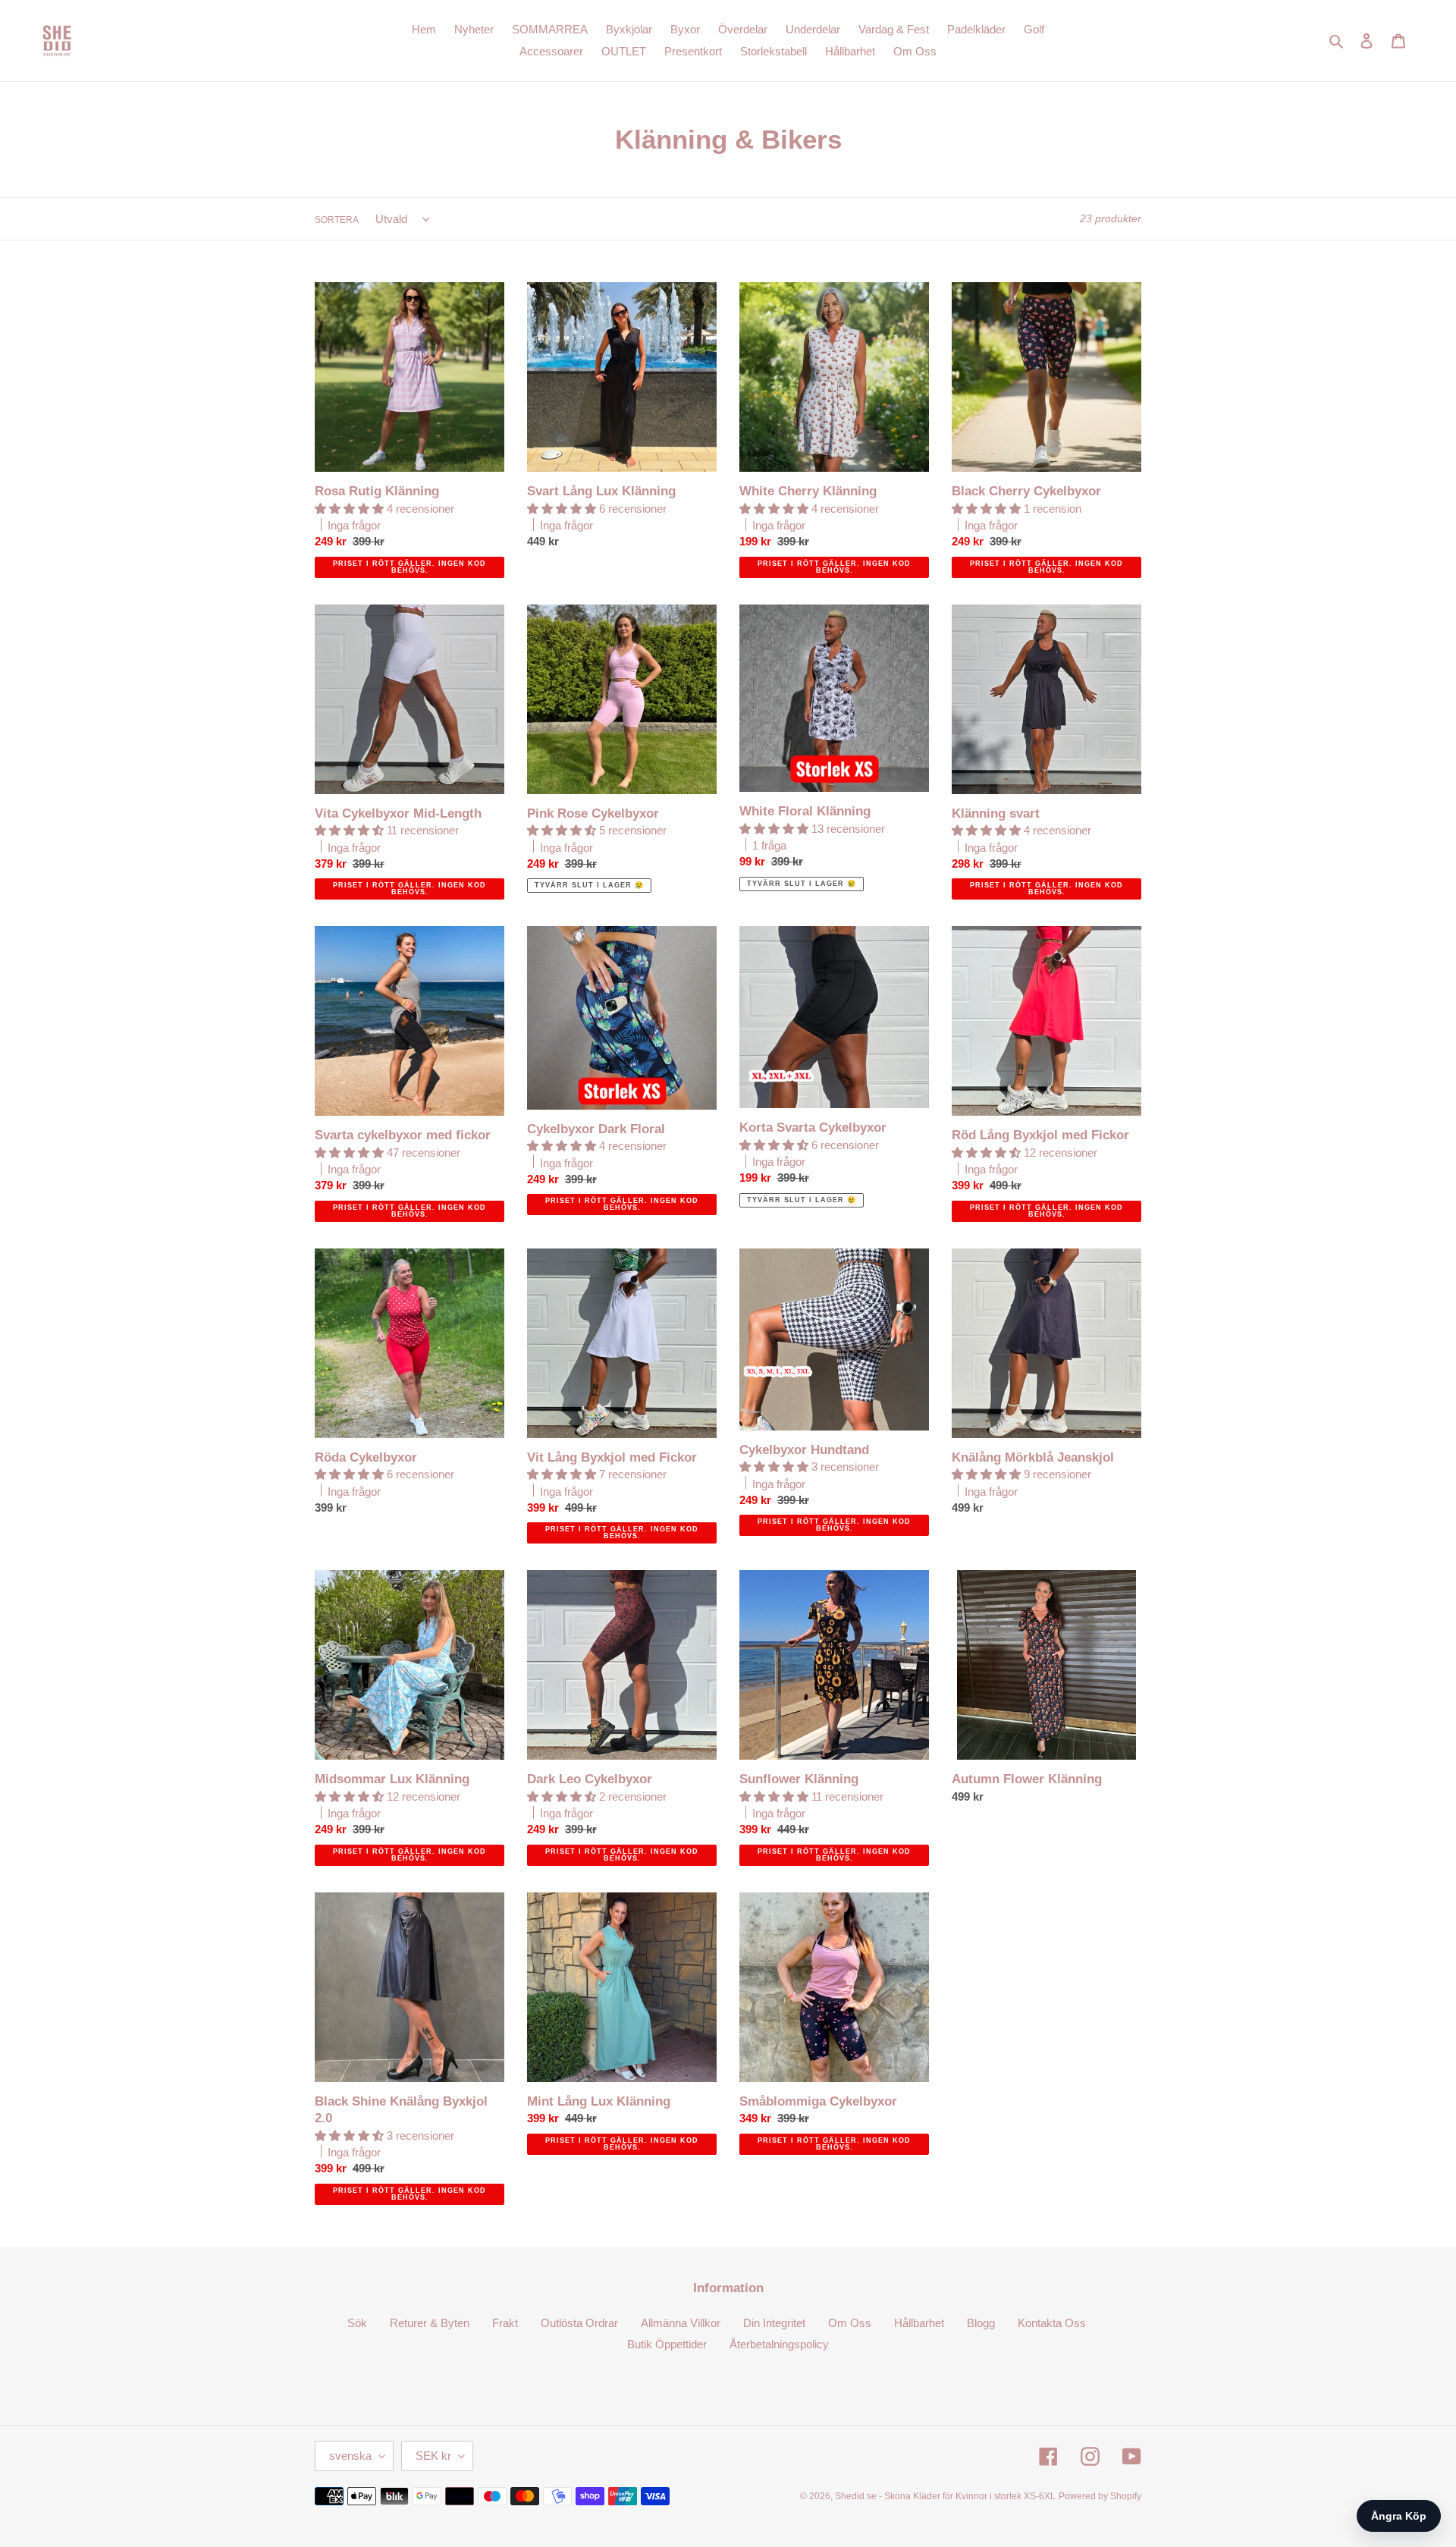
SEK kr (433, 2456)
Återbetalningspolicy (779, 2344)
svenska (350, 2456)
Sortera (337, 220)
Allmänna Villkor (681, 2323)
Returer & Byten (430, 2323)
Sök (357, 2323)
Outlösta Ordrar (579, 2323)
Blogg (981, 2323)
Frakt (505, 2323)
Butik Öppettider (667, 2344)
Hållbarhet (919, 2323)
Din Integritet (774, 2323)
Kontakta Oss (1052, 2323)
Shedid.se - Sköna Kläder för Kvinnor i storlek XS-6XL (945, 2496)
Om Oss (850, 2323)
